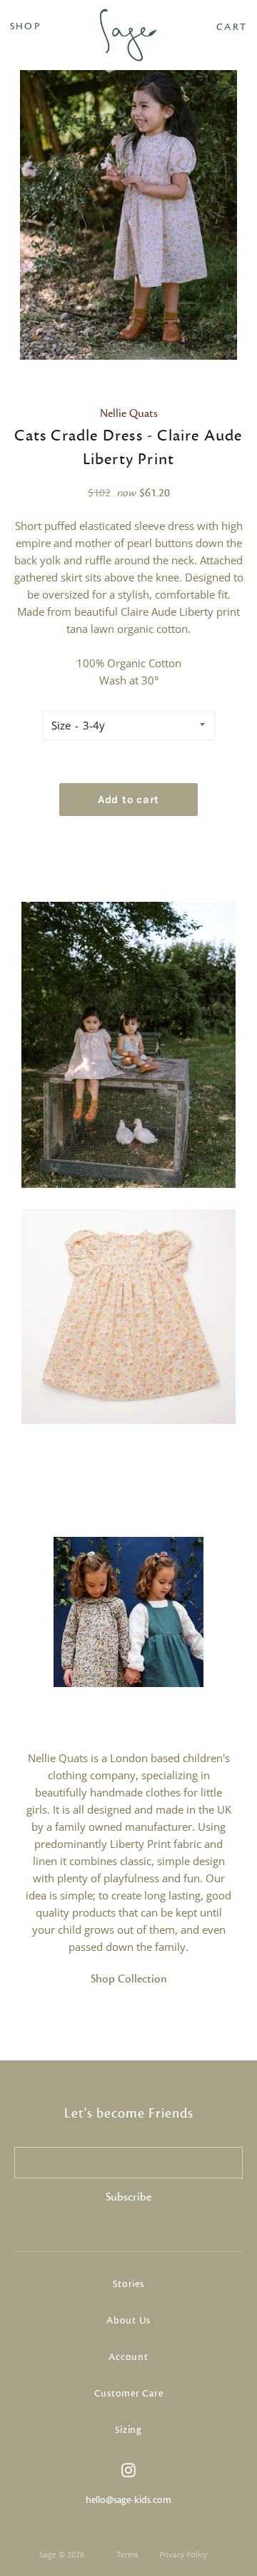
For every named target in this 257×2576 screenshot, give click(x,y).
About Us (128, 2321)
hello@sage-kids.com (128, 2500)
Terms (127, 2555)
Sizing (128, 2430)
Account (128, 2357)
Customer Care (129, 2394)
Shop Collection (129, 1979)
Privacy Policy (183, 2555)
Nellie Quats (129, 413)
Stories (128, 2284)
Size (61, 725)
